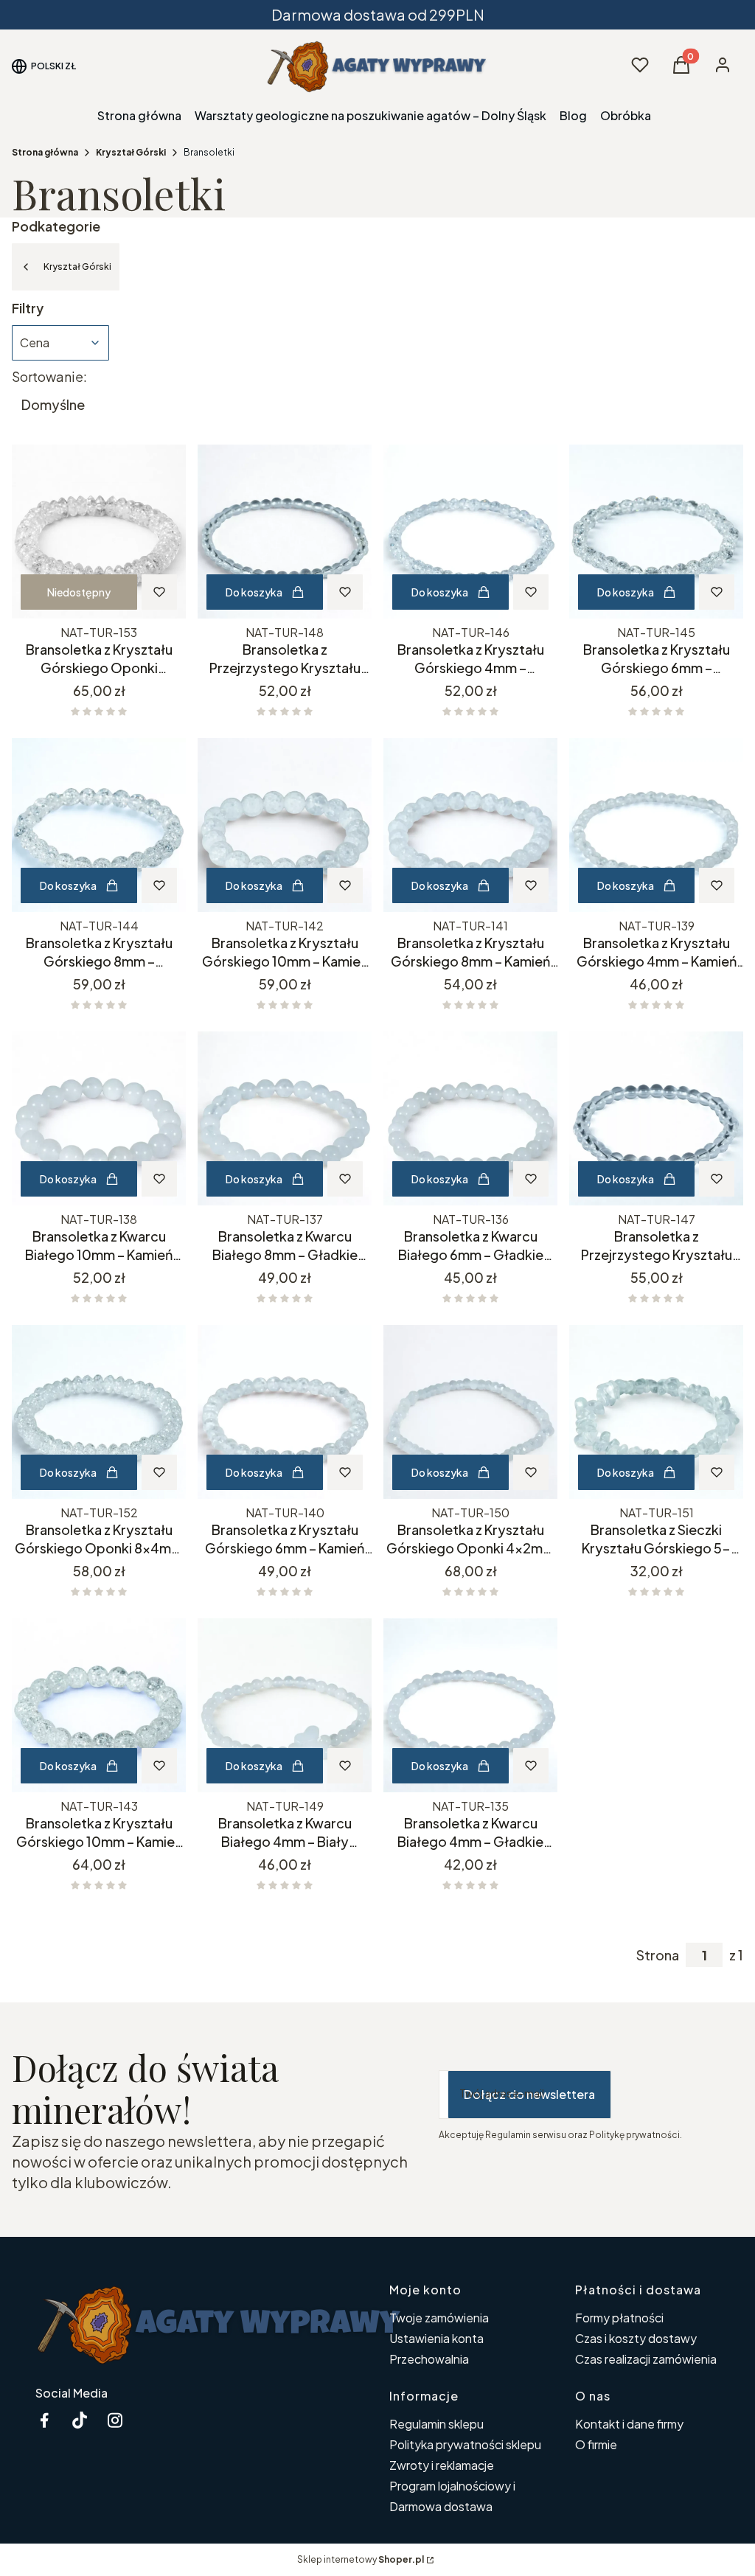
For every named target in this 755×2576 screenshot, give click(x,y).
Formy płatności (619, 2318)
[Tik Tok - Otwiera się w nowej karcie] (80, 2420)
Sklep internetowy (361, 2559)
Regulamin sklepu (436, 2424)
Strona (658, 1955)
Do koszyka (254, 592)
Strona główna (45, 152)
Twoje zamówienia (439, 2318)
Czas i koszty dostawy (636, 2338)
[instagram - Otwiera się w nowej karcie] (115, 2420)
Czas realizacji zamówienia (646, 2359)
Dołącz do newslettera (529, 2094)
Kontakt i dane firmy (629, 2424)
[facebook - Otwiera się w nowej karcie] (44, 2420)
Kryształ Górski (131, 152)
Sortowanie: (49, 377)
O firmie (596, 2444)
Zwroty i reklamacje (442, 2465)
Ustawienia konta (436, 2338)
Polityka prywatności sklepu (465, 2444)
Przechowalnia (429, 2359)
